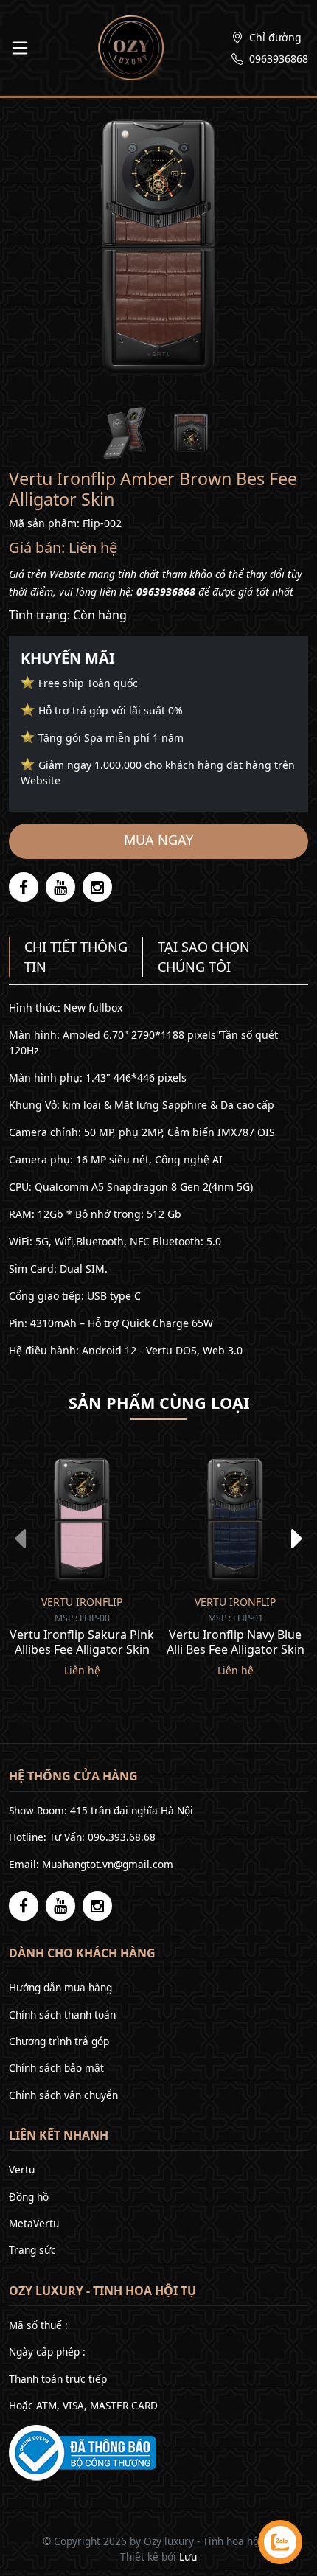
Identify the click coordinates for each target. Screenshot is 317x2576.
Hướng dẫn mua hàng (60, 1987)
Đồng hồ (29, 2197)
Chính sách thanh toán (62, 2015)
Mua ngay (158, 840)
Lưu (188, 2556)
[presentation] (20, 1538)
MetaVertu (34, 2223)
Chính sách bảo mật (56, 2068)
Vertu (22, 2169)
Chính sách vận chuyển (63, 2095)
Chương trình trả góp (59, 2041)
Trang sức (32, 2250)
